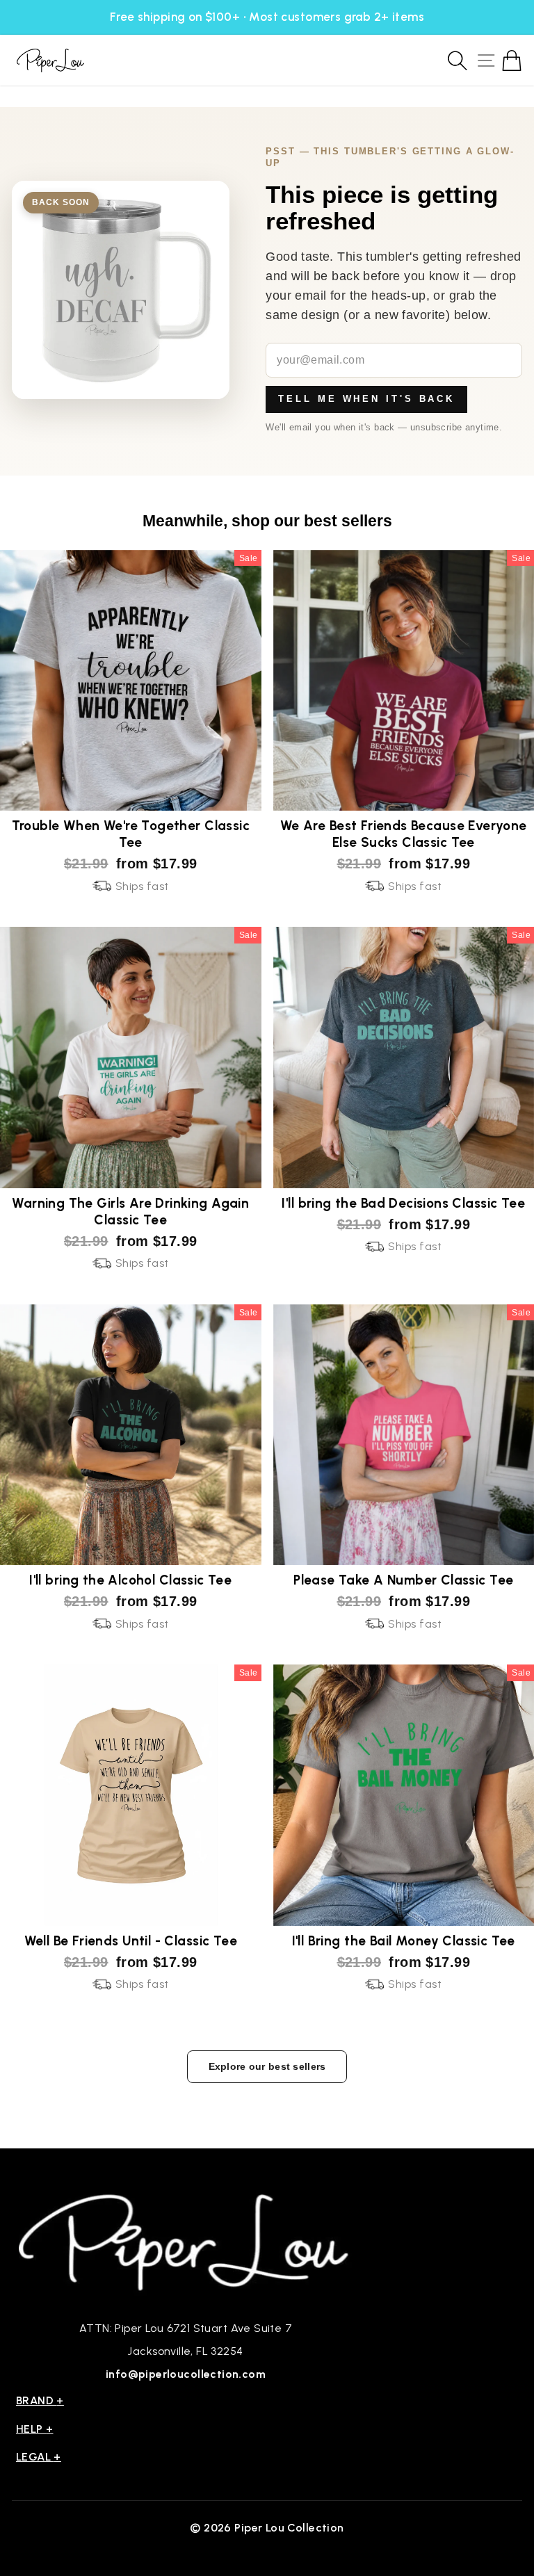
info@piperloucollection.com (186, 2374)
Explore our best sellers (267, 2066)
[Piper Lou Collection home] (186, 2241)
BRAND (40, 2400)
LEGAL (39, 2457)
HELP (35, 2429)
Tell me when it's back (366, 399)
